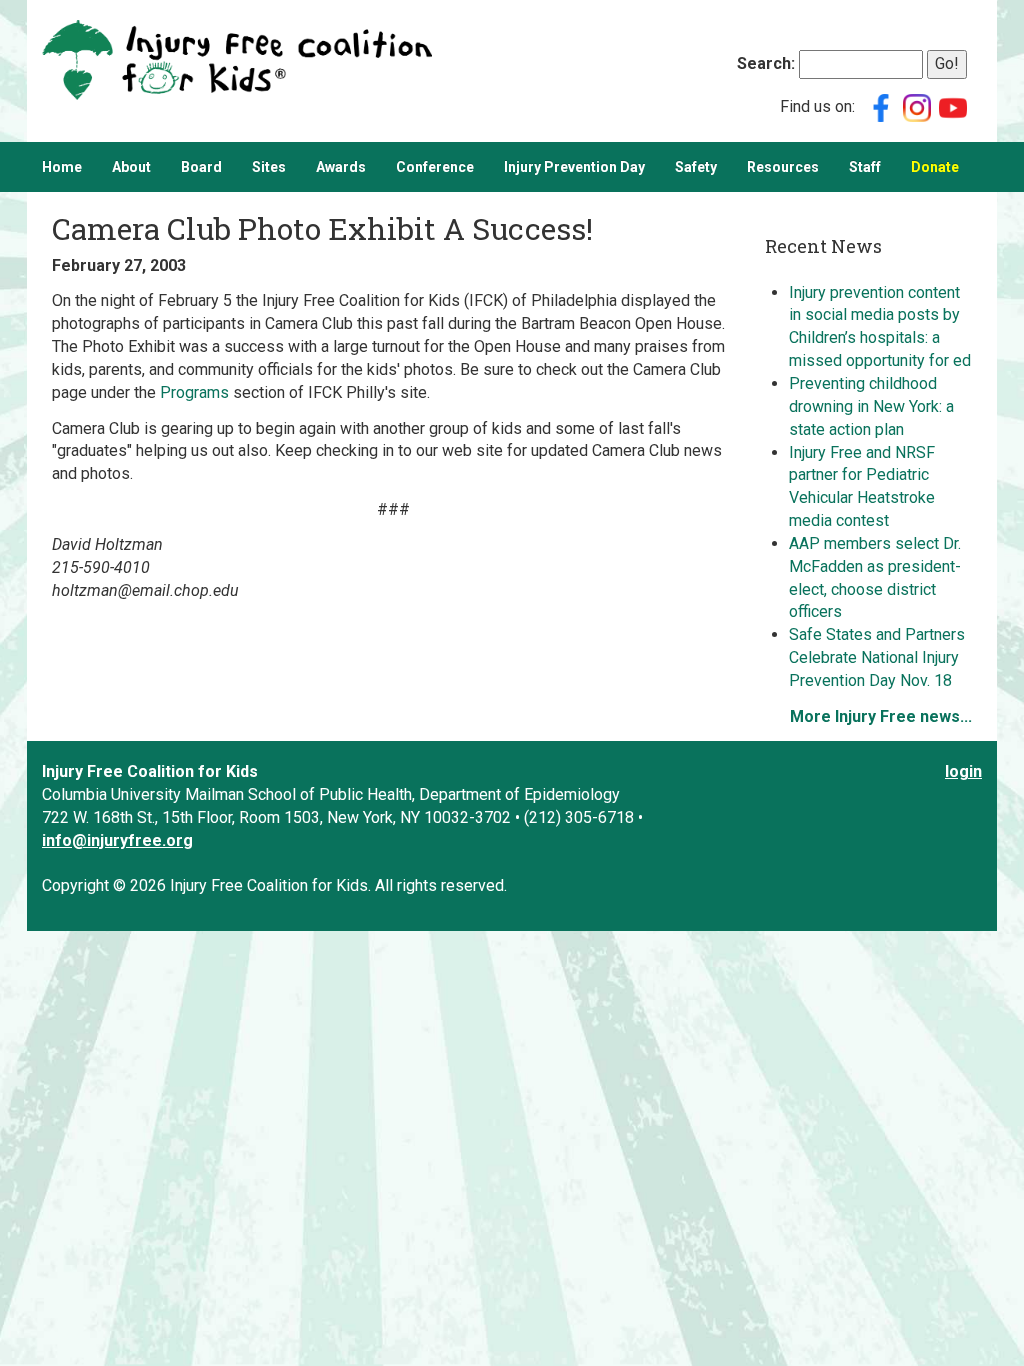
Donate (935, 167)
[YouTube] (953, 106)
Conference (435, 167)
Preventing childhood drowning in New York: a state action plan (871, 406)
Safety (696, 167)
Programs (194, 392)
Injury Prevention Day (574, 167)
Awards (341, 167)
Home (62, 167)
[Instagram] (917, 106)
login (963, 771)
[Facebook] (881, 106)
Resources (783, 167)
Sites (269, 167)
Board (201, 167)
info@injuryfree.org (117, 840)
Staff (865, 167)
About (131, 167)
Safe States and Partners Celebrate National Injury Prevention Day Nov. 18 (877, 657)
